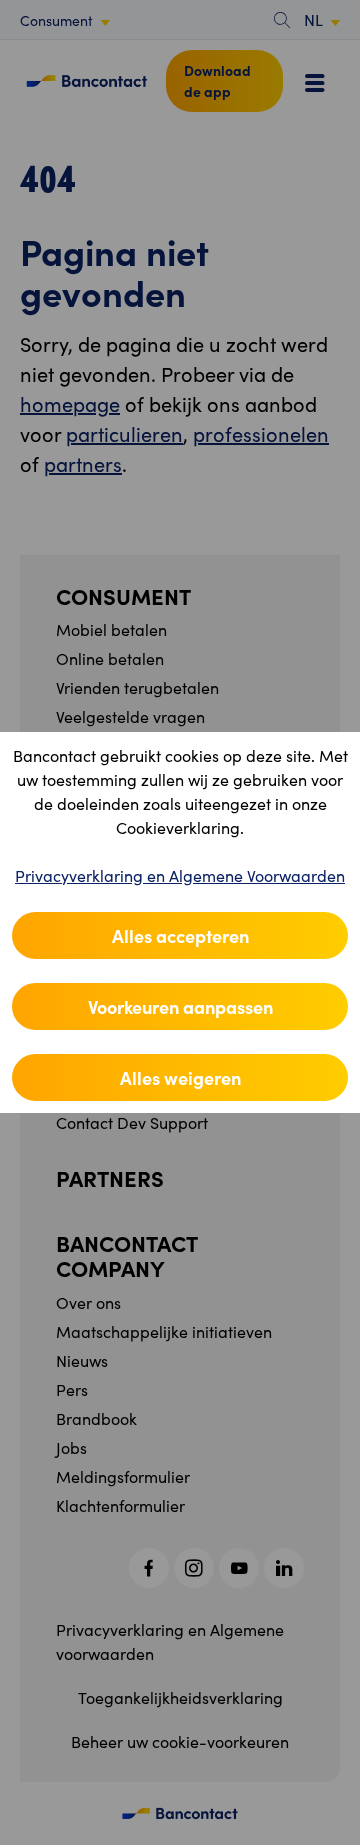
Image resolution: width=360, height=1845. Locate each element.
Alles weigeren (180, 1077)
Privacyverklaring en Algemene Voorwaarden (180, 875)
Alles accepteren (180, 935)
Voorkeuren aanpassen (180, 1006)
